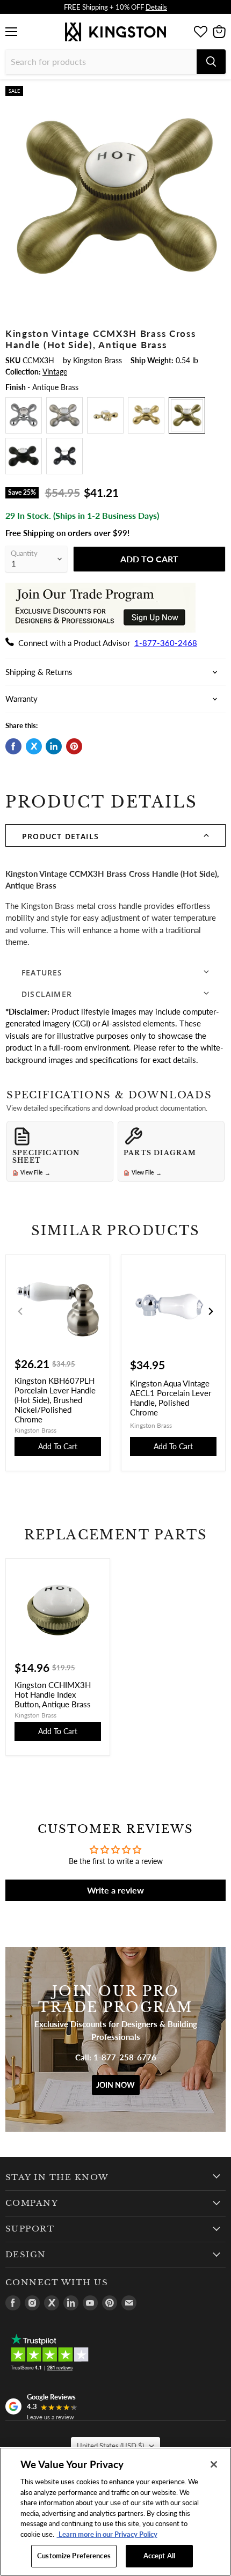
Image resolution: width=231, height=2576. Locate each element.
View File (35, 1173)
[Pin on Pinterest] (74, 746)
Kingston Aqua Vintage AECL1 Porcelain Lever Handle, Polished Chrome (171, 1398)
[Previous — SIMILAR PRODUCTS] (20, 1311)
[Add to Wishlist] (216, 94)
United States (110, 2446)
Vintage (55, 372)
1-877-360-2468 (166, 643)
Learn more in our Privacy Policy (107, 2534)
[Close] (214, 2464)
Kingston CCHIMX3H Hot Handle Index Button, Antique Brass (53, 1694)
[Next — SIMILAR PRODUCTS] (211, 1311)
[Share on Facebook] (13, 746)
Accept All (159, 2556)
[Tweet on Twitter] (34, 746)
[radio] (24, 415)
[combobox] (101, 62)
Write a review (115, 1890)
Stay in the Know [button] (57, 2177)
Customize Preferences (74, 2556)
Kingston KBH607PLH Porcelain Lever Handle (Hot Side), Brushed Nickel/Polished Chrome (55, 1400)
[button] (115, 835)
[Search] (211, 62)
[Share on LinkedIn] (54, 746)
